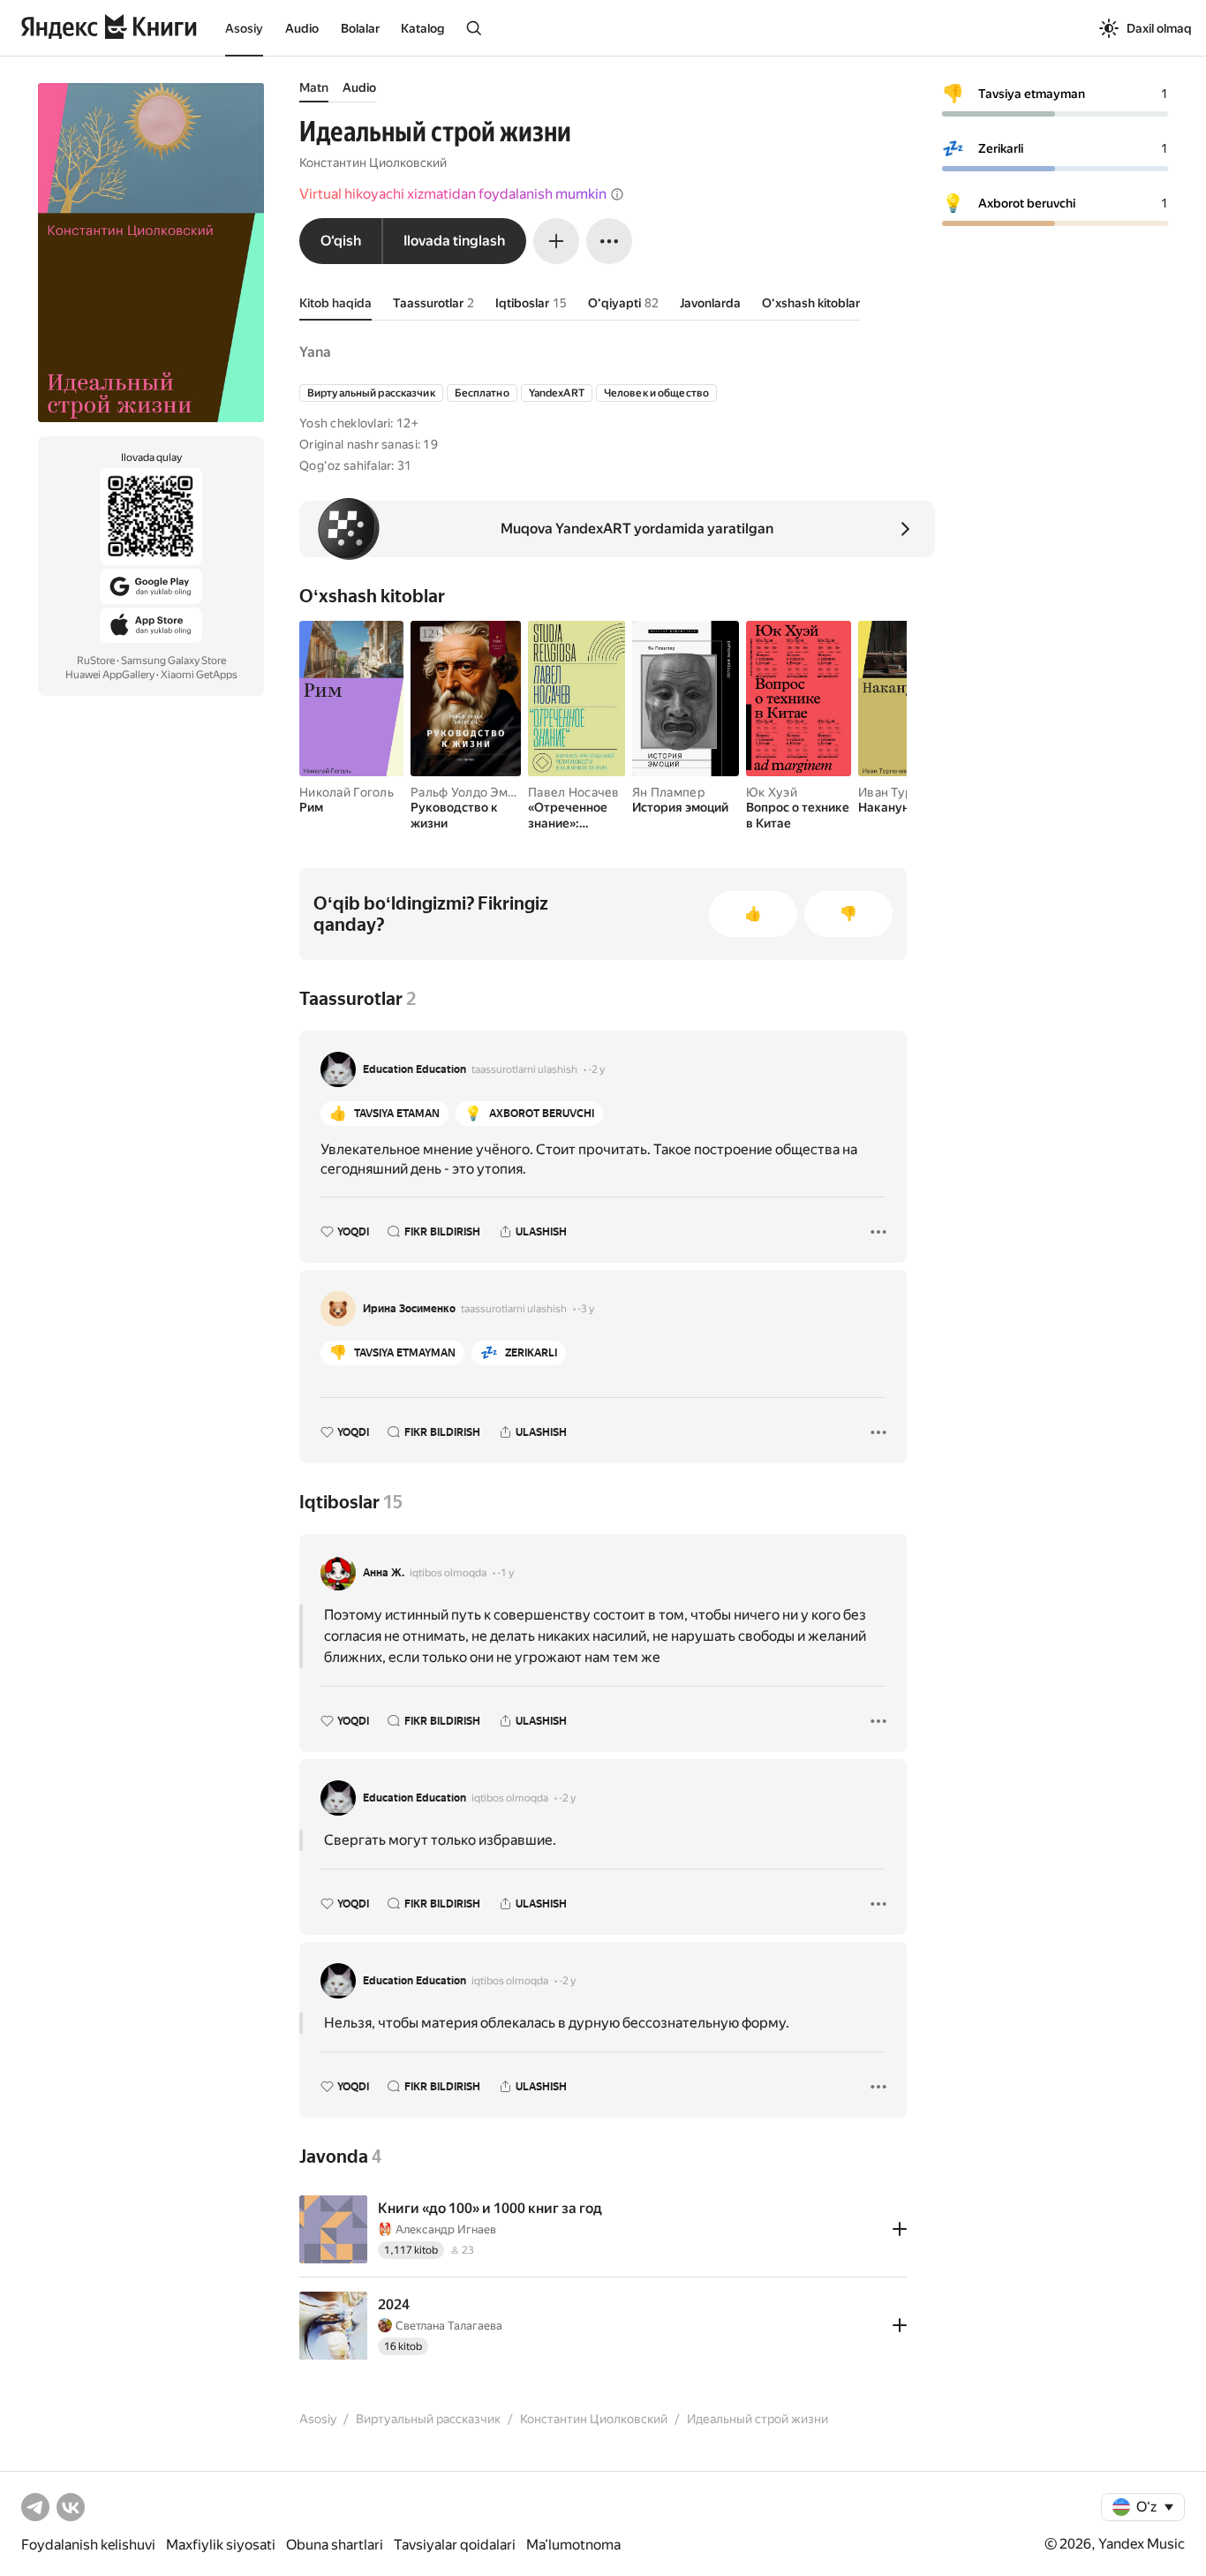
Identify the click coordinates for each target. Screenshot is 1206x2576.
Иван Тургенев (903, 792)
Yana (315, 352)
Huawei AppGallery (110, 675)
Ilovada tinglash (454, 241)
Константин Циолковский (373, 162)
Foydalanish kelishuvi (88, 2545)
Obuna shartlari (335, 2545)
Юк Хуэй (772, 792)
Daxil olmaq (1159, 28)
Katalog (422, 28)
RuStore (96, 661)
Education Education (415, 1069)
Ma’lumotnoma (573, 2545)
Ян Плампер (668, 792)
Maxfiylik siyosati (221, 2545)
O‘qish (341, 241)
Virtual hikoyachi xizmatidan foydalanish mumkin (453, 194)
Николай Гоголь (347, 792)
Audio (302, 28)
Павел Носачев (574, 792)
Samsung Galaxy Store (173, 661)
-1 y (505, 1573)
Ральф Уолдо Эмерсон (477, 792)
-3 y (586, 1309)
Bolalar (360, 28)
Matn (314, 87)
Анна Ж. (384, 1573)
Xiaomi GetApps (199, 675)
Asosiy (244, 28)
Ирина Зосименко (409, 1309)
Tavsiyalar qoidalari (455, 2545)
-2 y (596, 1069)
